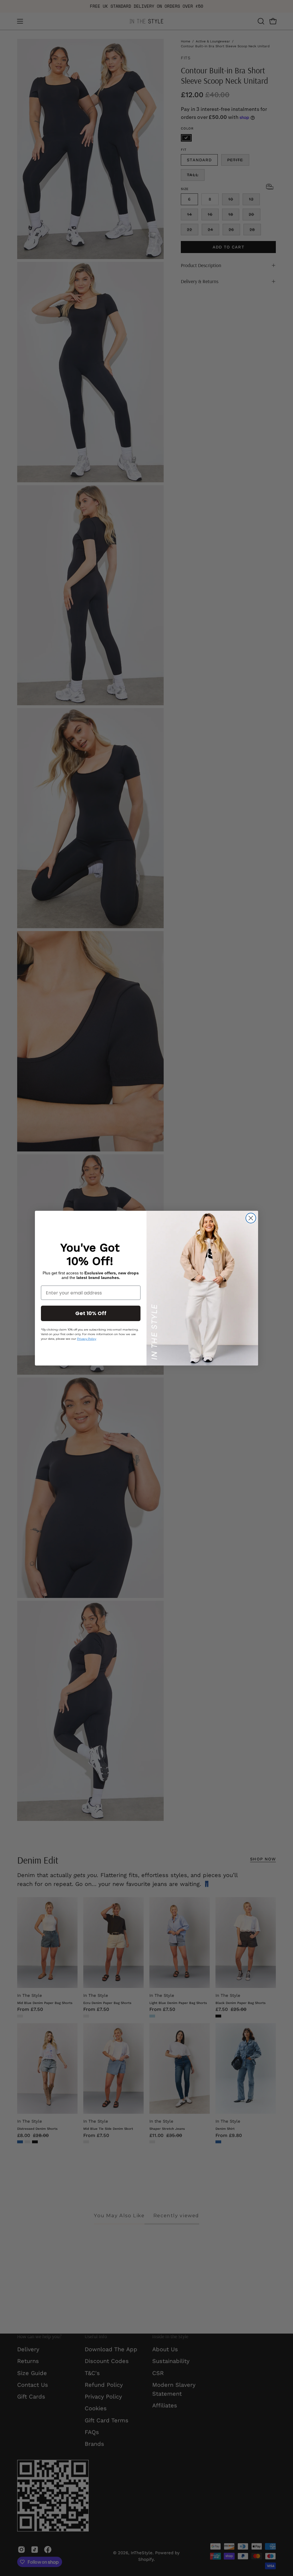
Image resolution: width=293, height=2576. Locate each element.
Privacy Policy (87, 1339)
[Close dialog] (251, 1218)
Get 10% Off (91, 1313)
